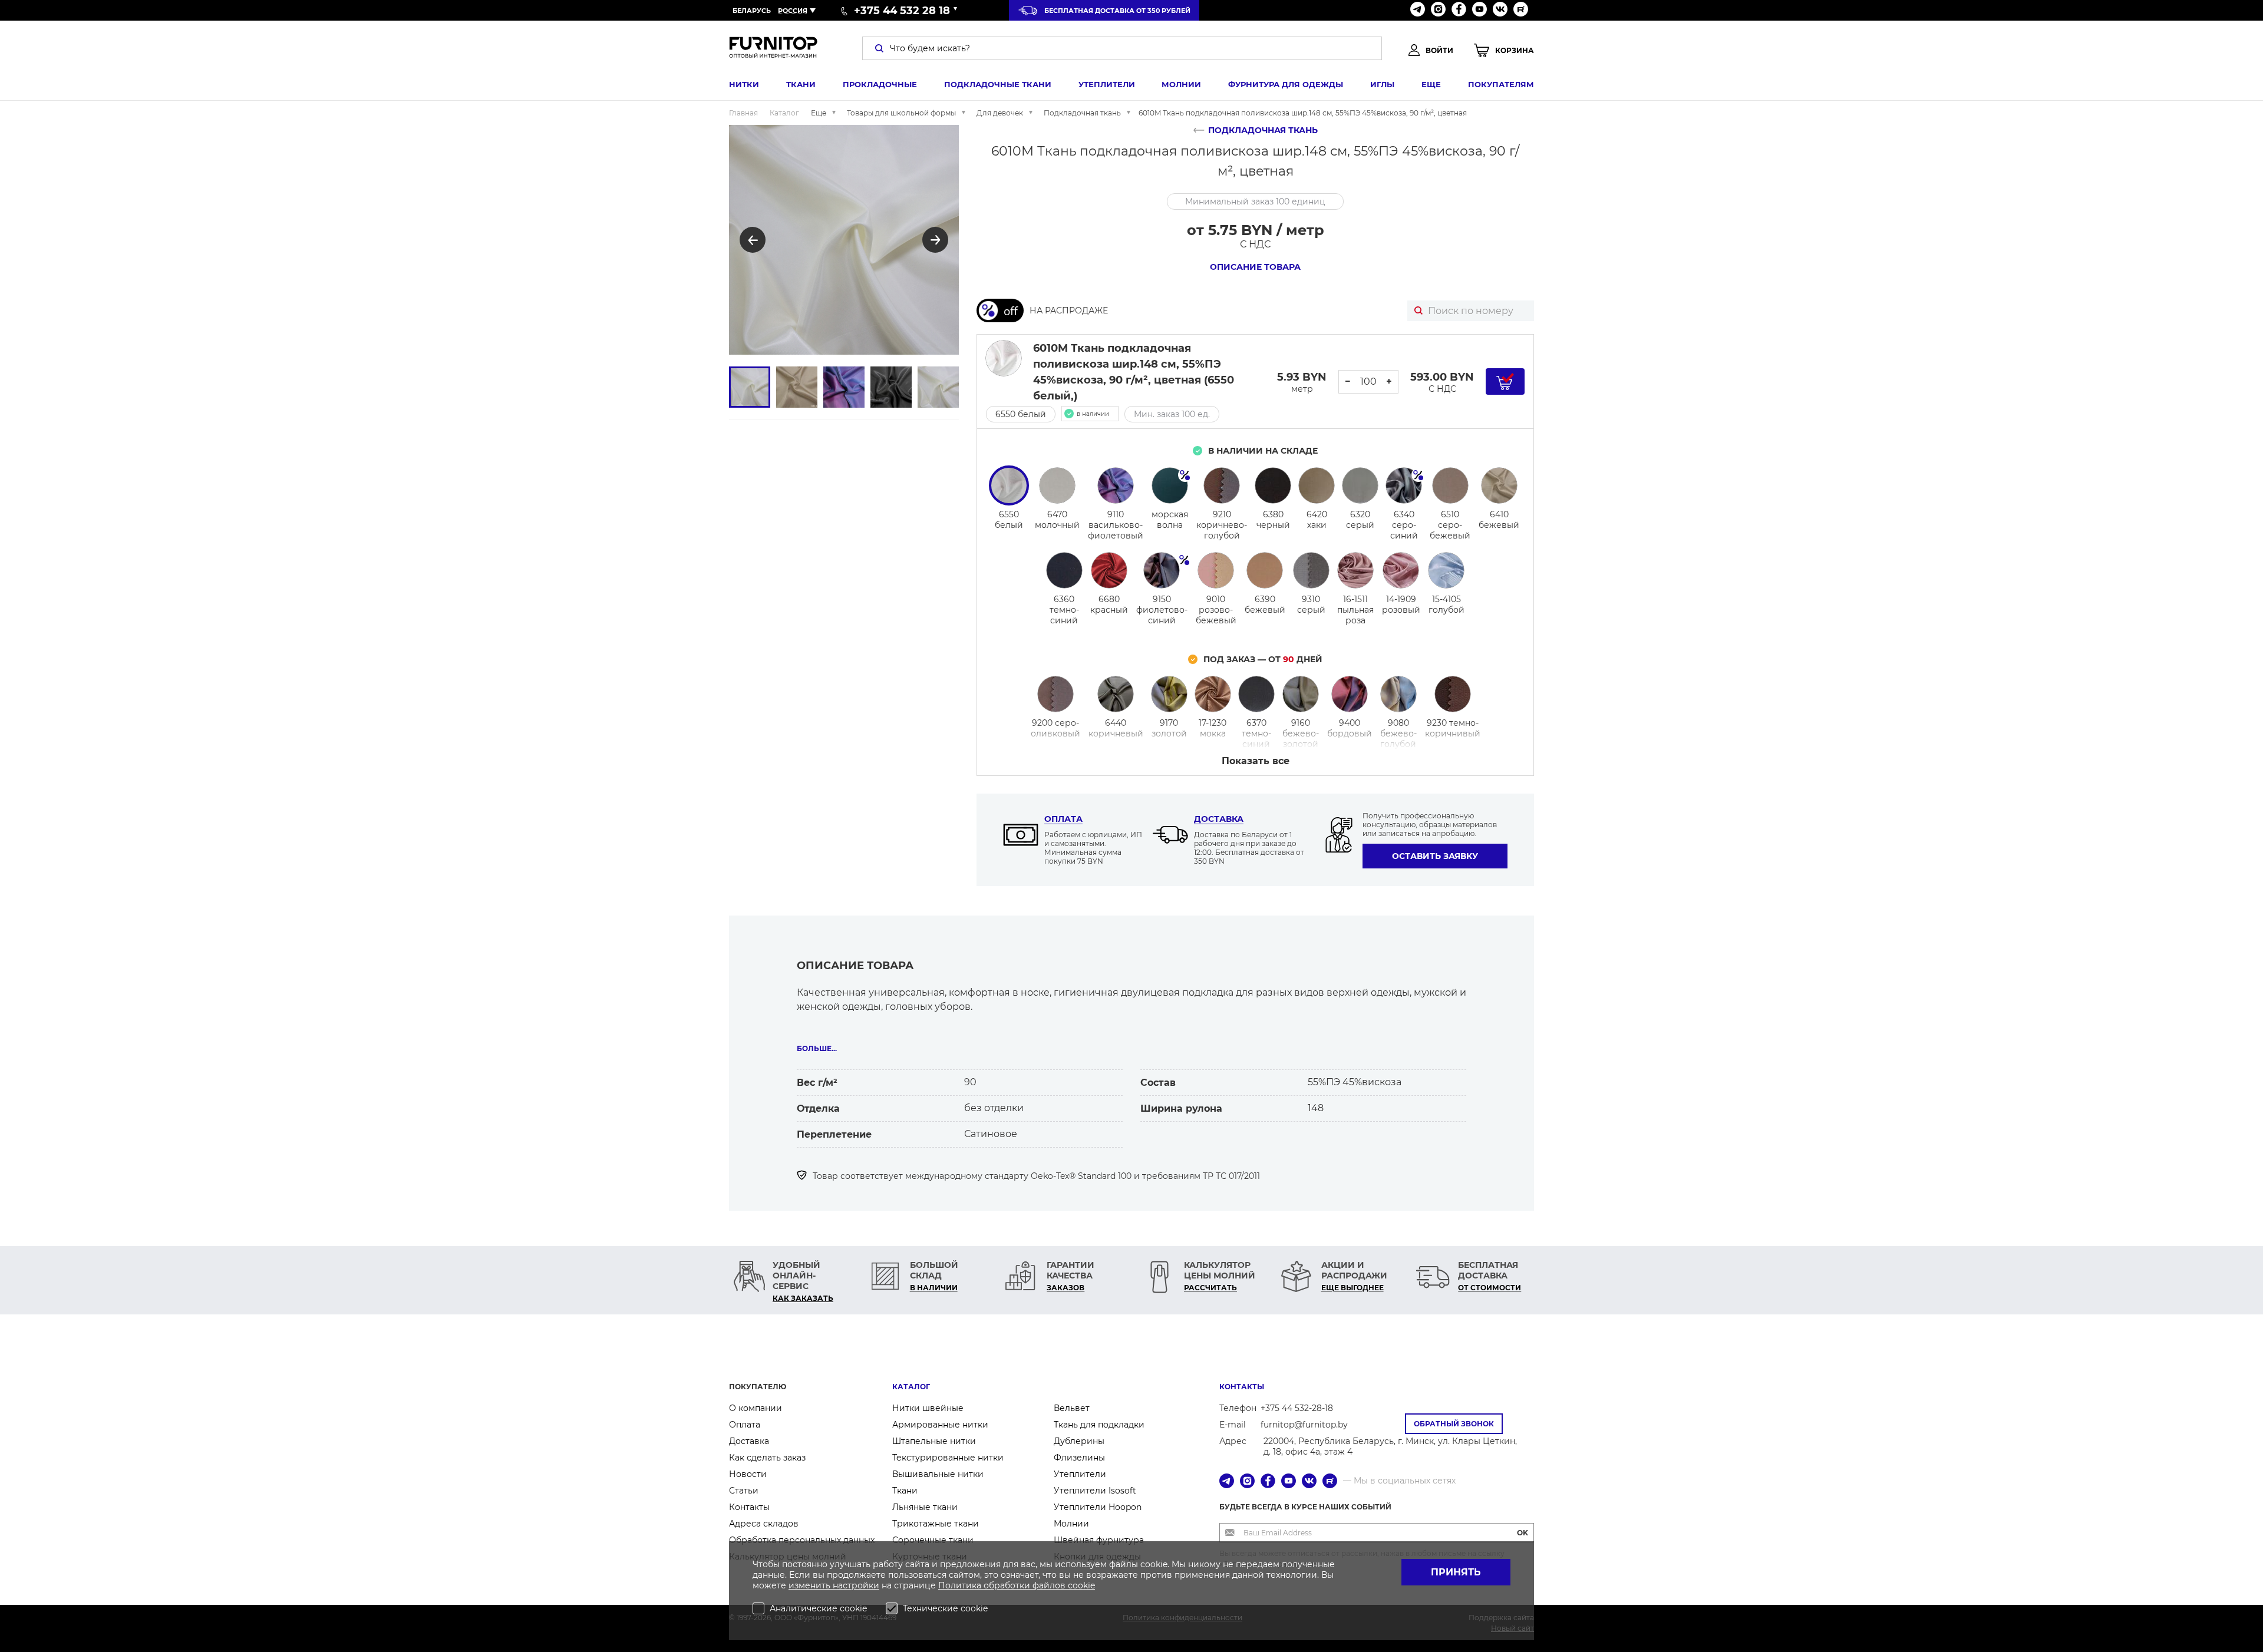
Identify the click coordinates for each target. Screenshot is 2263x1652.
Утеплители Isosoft (1095, 1491)
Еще (1431, 84)
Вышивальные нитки (938, 1474)
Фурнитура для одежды (1286, 84)
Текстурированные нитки (948, 1458)
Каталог (911, 1387)
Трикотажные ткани (936, 1524)
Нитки (744, 84)
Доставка (1219, 819)
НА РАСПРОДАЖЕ (1069, 310)
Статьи (744, 1491)
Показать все (1256, 761)
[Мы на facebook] (1459, 10)
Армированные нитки (940, 1425)
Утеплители (1107, 84)
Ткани (801, 84)
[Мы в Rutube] (1521, 10)
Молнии (1181, 84)
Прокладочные (880, 84)
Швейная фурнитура (1099, 1540)
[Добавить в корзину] (1505, 381)
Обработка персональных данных (802, 1540)
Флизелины (1079, 1458)
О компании (756, 1408)
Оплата (1063, 819)
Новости (748, 1474)
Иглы (1382, 84)
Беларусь (752, 11)
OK (1523, 1533)
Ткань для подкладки (1099, 1425)
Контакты (749, 1507)
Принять (1456, 1572)
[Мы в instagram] (1438, 10)
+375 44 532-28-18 (1297, 1408)
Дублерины (1079, 1441)
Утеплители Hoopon (1098, 1507)
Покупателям (1501, 84)
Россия (793, 11)
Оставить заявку (1435, 856)
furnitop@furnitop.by (1304, 1425)
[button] (753, 240)
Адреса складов (764, 1524)
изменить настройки (834, 1585)
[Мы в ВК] (1500, 10)
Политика (961, 1585)
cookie (1081, 1585)
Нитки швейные (928, 1408)
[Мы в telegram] (1418, 10)
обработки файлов (1026, 1585)
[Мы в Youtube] (1479, 10)
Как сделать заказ (767, 1458)
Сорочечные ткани (933, 1540)
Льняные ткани (925, 1507)
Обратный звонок (1454, 1424)
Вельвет (1072, 1408)
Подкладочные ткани (998, 84)
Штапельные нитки (934, 1441)
